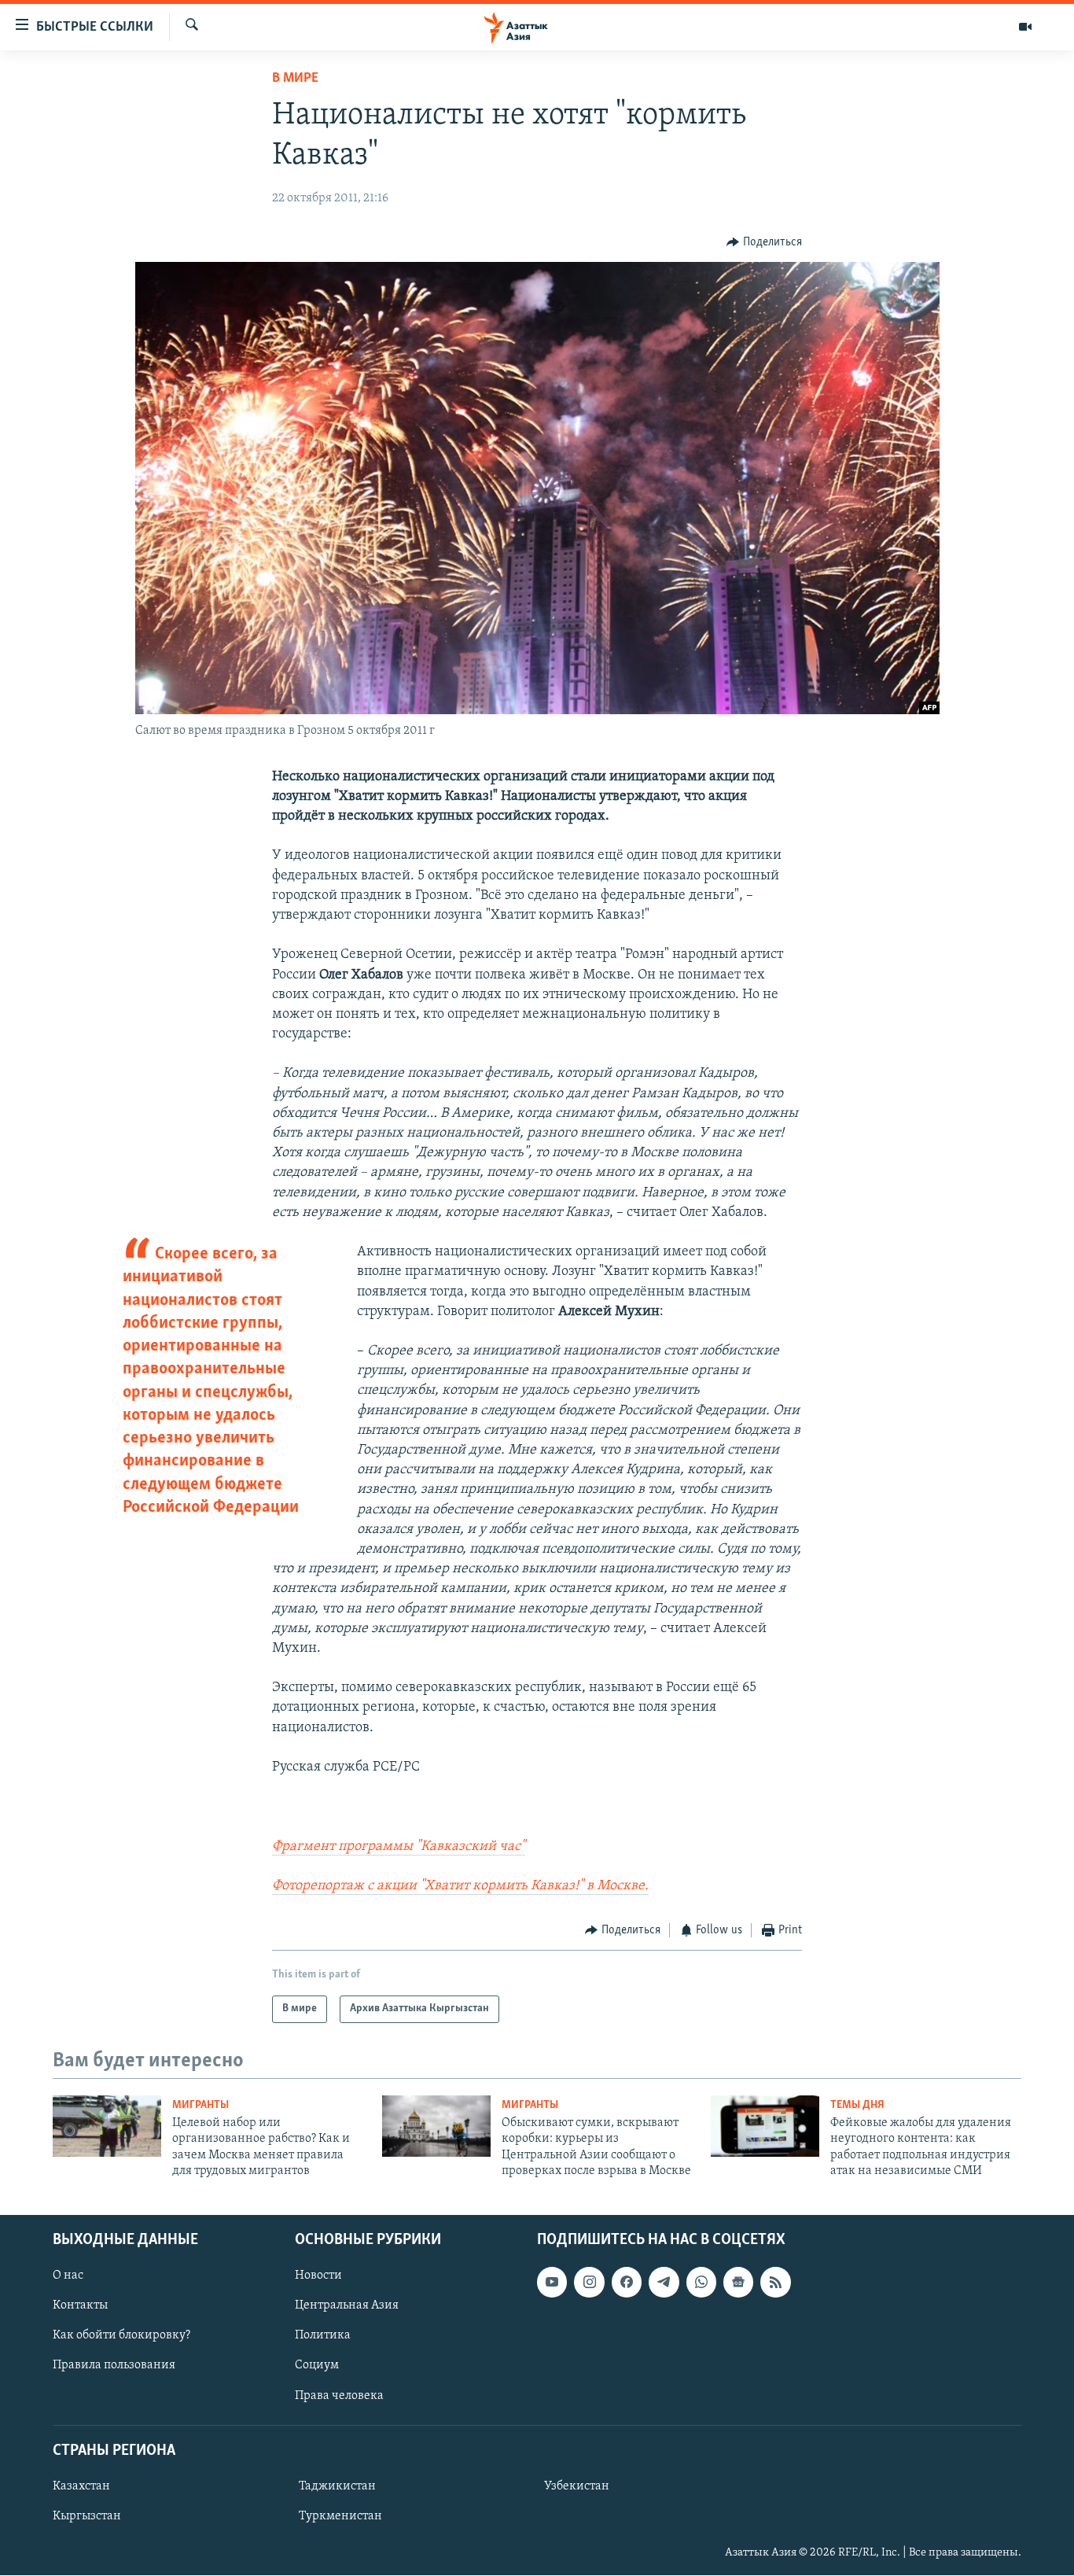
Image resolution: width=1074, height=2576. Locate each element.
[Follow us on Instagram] (589, 2283)
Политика (323, 2336)
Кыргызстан (87, 2516)
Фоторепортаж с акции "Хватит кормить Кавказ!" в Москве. (460, 1886)
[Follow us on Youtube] (552, 2283)
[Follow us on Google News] (738, 2283)
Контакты (80, 2306)
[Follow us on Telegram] (664, 2283)
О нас (68, 2276)
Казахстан (81, 2486)
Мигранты (200, 2105)
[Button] (764, 242)
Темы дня (857, 2105)
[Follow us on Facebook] (627, 2283)
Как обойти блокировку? (121, 2336)
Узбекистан (577, 2486)
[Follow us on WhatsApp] (701, 2283)
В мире (295, 79)
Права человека (339, 2396)
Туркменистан (340, 2516)
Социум (317, 2366)
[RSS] (775, 2283)
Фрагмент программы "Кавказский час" (399, 1847)
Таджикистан (337, 2486)
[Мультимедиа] (1025, 27)
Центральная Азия (347, 2306)
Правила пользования (114, 2366)
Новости (318, 2276)
